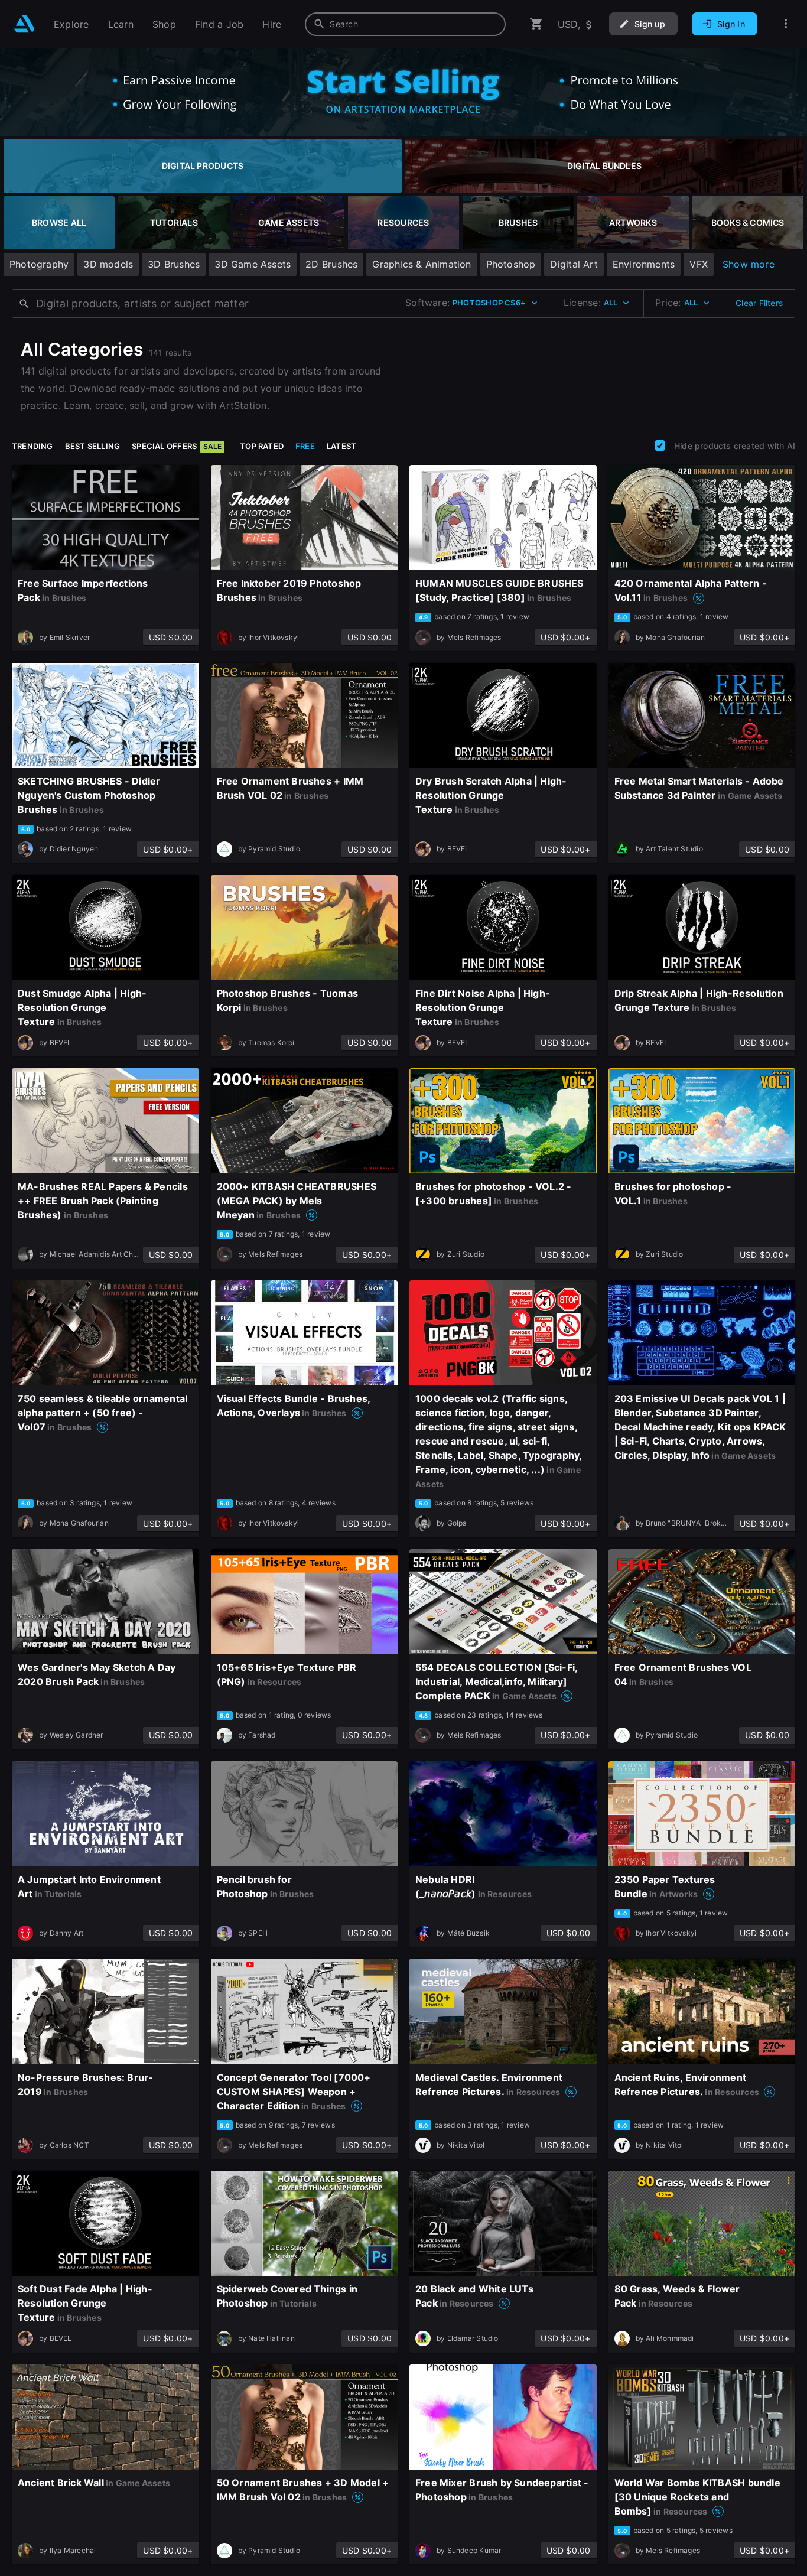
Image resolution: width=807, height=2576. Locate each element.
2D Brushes (331, 264)
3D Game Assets (253, 264)
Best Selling (93, 446)
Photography (39, 264)
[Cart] (536, 24)
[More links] (786, 24)
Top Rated (262, 446)
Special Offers (177, 446)
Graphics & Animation (422, 264)
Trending (32, 446)
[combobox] (405, 24)
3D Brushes (174, 264)
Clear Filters (759, 303)
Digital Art (574, 264)
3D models (108, 264)
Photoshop (511, 264)
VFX (699, 264)
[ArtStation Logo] (25, 24)
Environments (644, 264)
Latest (341, 446)
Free (305, 446)
